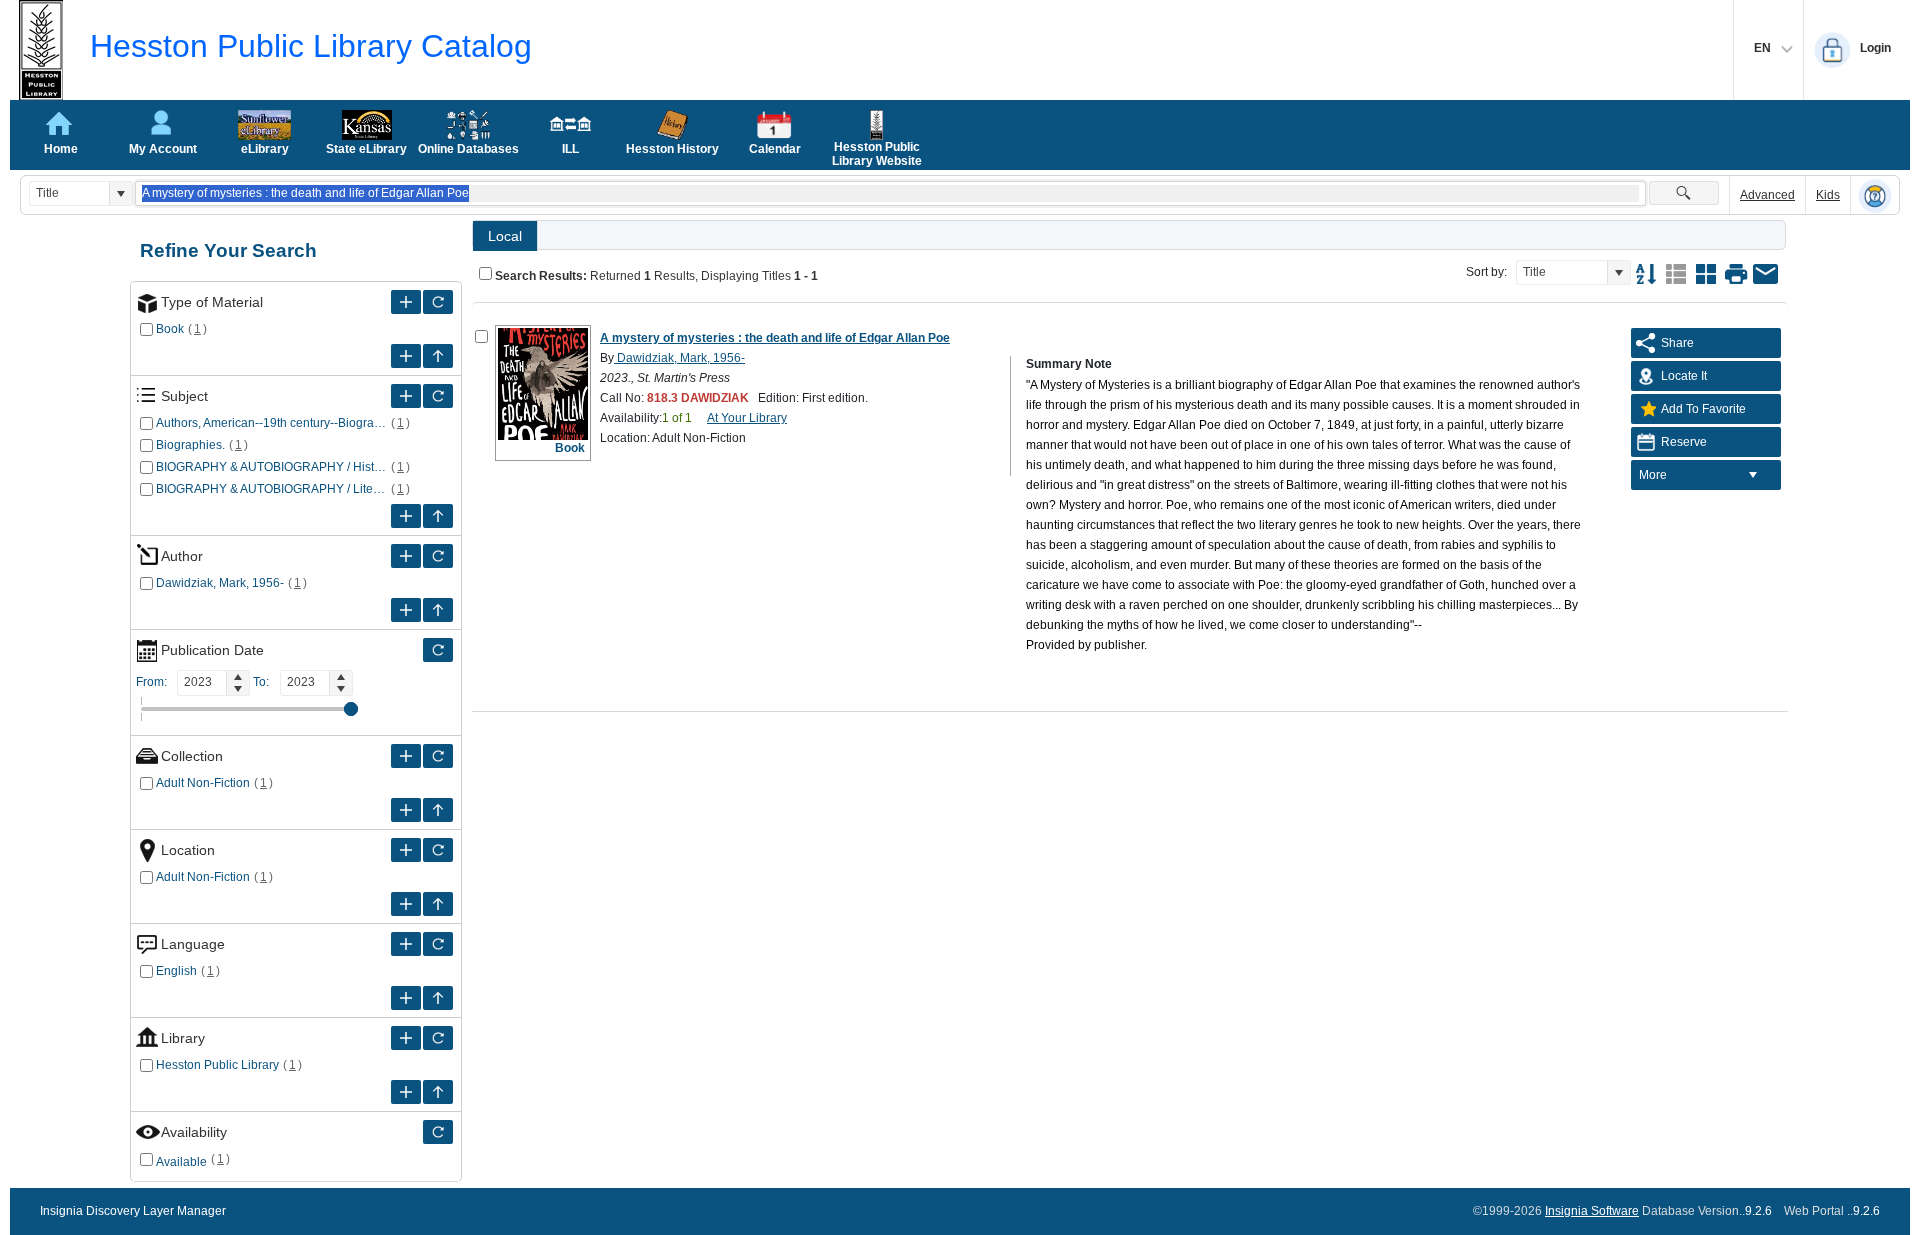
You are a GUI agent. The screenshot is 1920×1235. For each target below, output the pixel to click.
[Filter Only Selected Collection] (438, 756)
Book (170, 329)
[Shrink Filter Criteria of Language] (438, 998)
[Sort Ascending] (1646, 274)
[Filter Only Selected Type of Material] (438, 302)
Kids (1828, 195)
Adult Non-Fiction (203, 783)
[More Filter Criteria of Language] (406, 944)
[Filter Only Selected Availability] (438, 1132)
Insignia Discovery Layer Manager (133, 1211)
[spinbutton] (202, 682)
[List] (1676, 274)
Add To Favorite (1703, 409)
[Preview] (1736, 274)
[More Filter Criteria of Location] (406, 850)
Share (1677, 343)
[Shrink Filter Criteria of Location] (438, 904)
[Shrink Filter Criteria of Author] (438, 610)
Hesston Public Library (217, 1065)
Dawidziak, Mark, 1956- (220, 583)
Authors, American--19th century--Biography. (271, 423)
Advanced (1767, 195)
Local (505, 236)
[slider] (351, 709)
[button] (120, 193)
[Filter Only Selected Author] (438, 556)
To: (261, 682)
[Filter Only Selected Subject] (438, 396)
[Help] (1875, 196)
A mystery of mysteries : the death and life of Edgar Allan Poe (775, 338)
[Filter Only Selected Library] (438, 1038)
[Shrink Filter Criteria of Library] (438, 1092)
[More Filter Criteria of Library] (406, 1038)
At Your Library (747, 418)
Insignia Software (1592, 1211)
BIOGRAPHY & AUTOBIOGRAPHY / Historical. (271, 467)
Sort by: (1486, 272)
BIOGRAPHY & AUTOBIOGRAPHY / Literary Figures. (271, 489)
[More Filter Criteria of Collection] (406, 756)
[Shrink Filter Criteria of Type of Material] (438, 356)
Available (181, 1162)
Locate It (1684, 376)
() (198, 329)
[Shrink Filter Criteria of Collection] (438, 810)
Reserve (1684, 442)
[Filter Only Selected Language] (438, 944)
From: (151, 682)
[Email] (1766, 274)
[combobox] (69, 193)
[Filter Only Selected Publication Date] (438, 650)
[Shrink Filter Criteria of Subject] (438, 516)
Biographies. (190, 445)
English (176, 971)
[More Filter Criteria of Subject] (406, 396)
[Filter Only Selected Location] (438, 850)
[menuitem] (1706, 475)
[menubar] (1706, 475)
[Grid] (1706, 274)
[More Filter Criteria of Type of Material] (406, 302)
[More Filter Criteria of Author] (406, 556)
